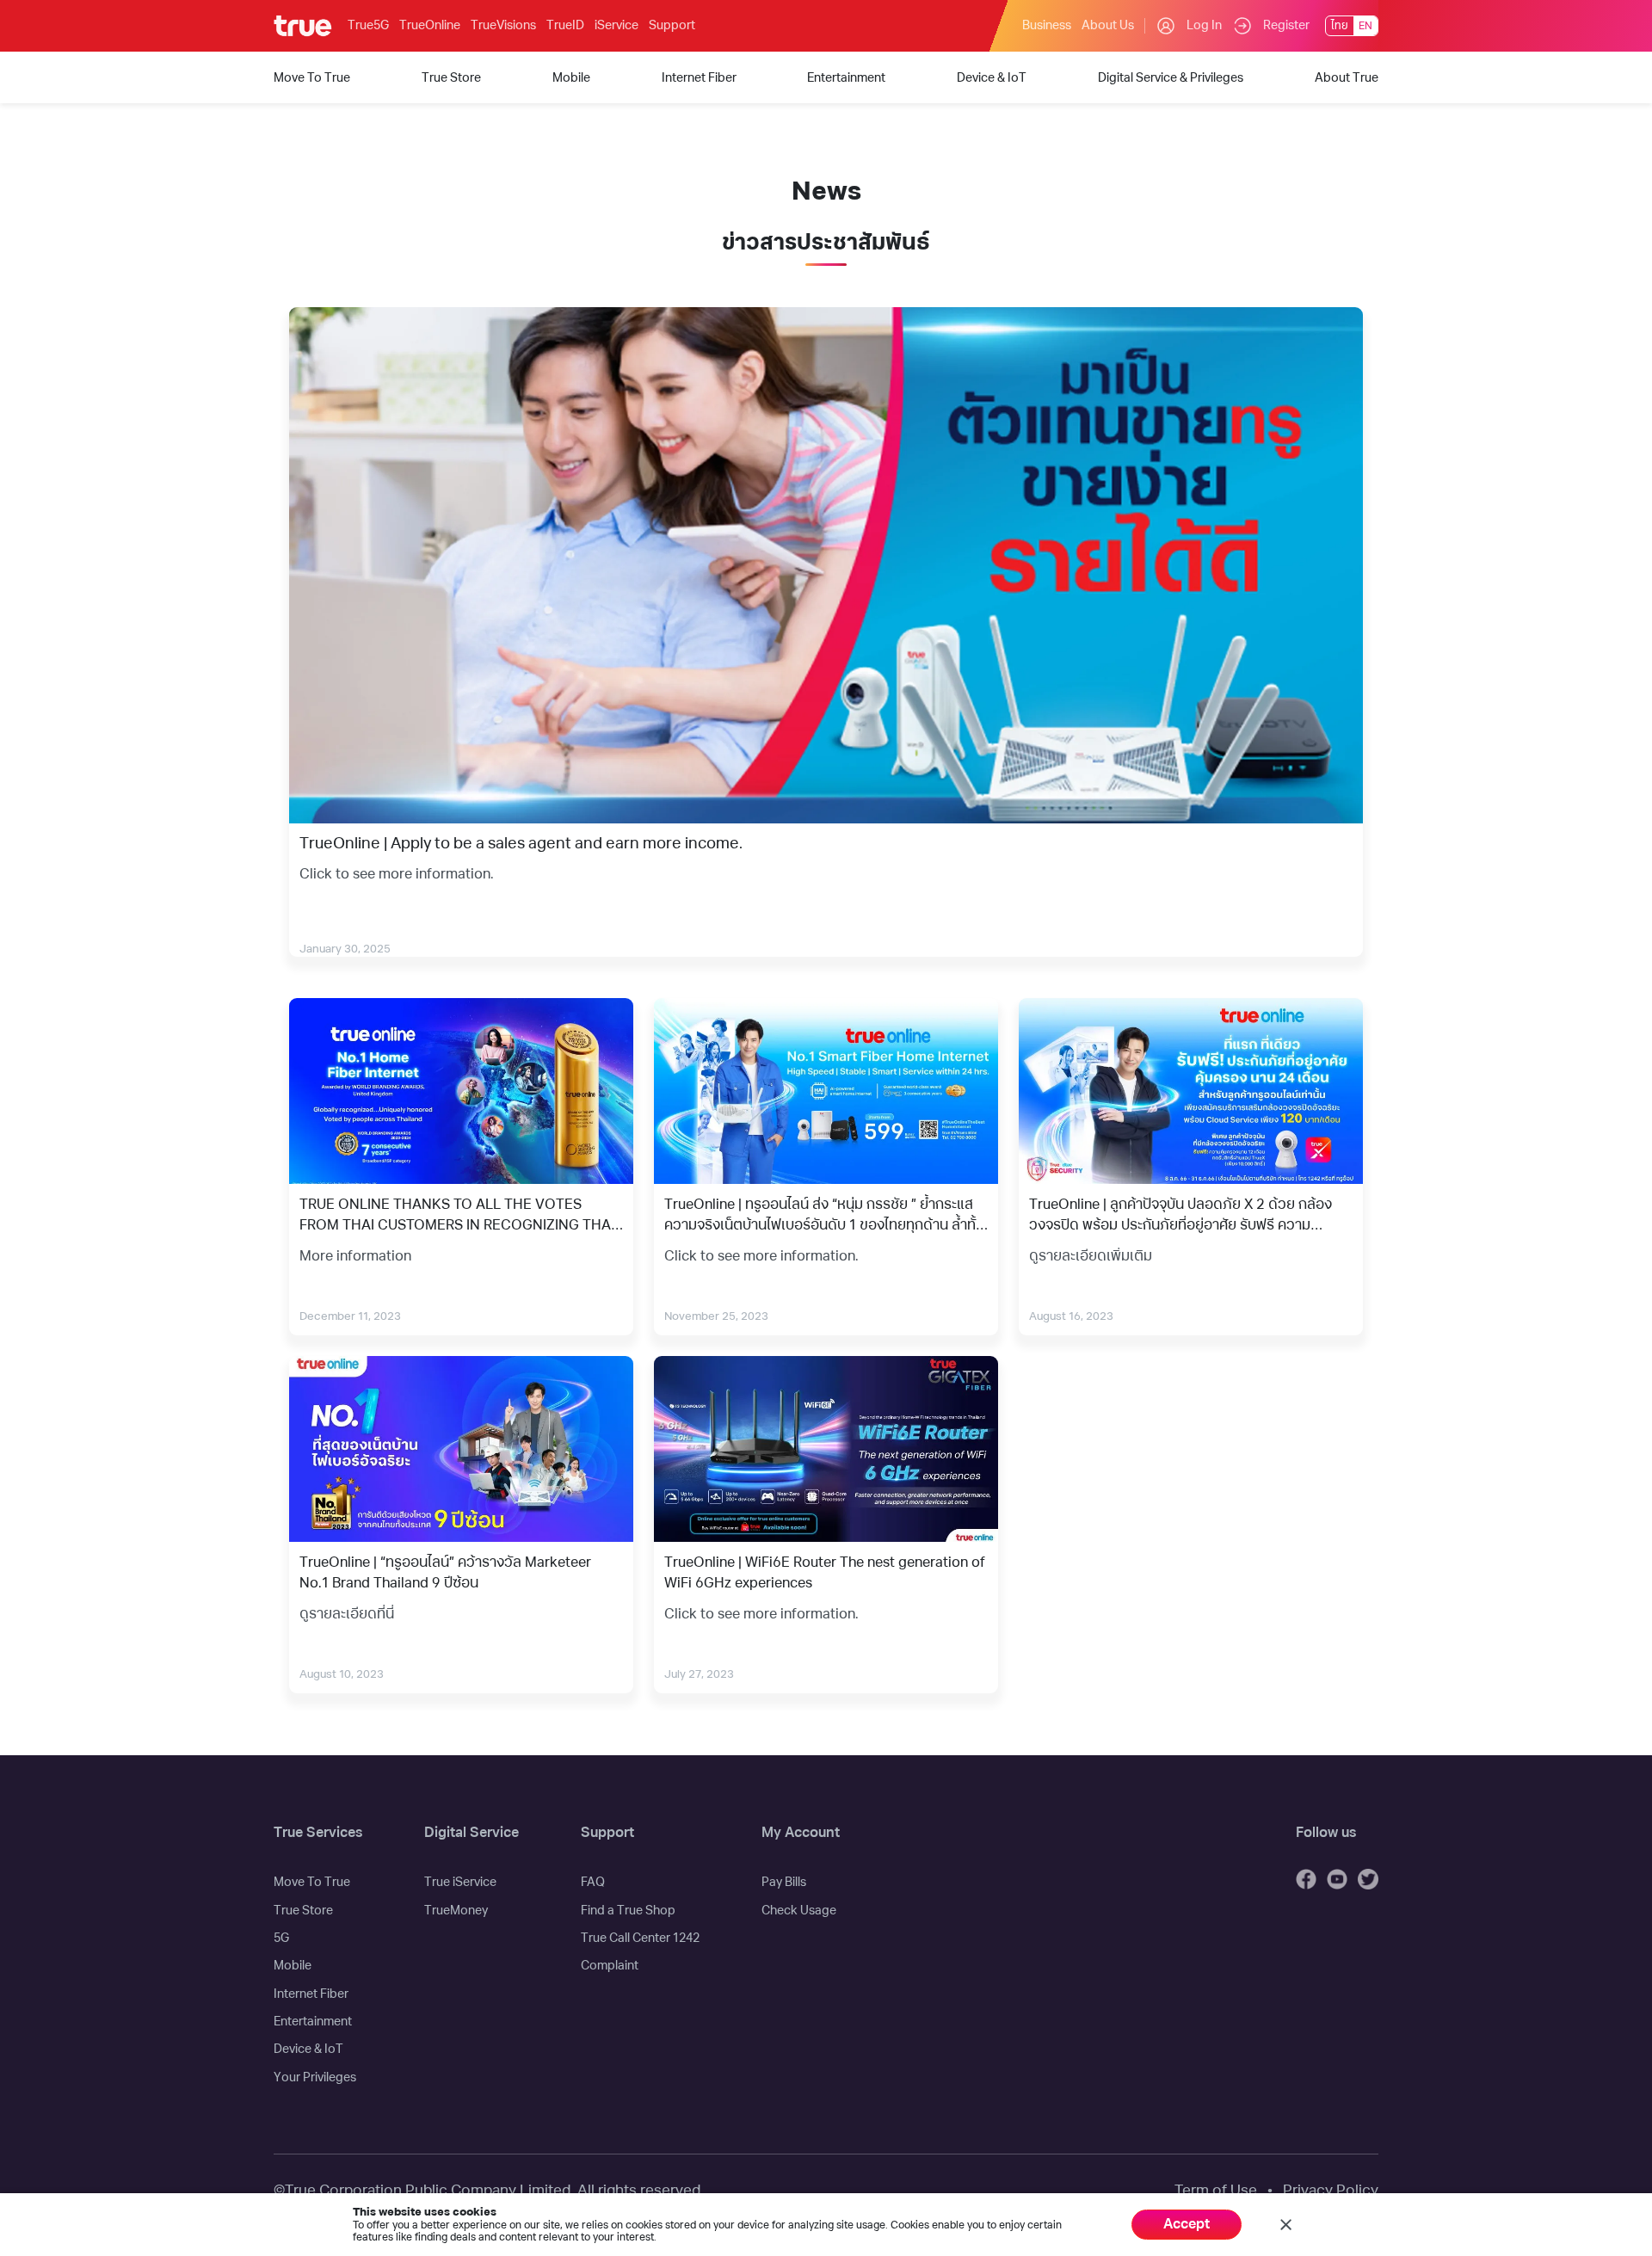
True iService (460, 1882)
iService (616, 25)
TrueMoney (456, 1911)
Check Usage (799, 1911)
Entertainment (313, 2022)
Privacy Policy (1331, 2190)
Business (1047, 25)
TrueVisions (503, 25)
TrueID (565, 25)
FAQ (593, 1882)
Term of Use (1216, 2190)
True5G (368, 25)
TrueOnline (430, 25)
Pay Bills (784, 1882)
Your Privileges (315, 2077)
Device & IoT (308, 2049)
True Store (303, 1911)
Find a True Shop (628, 1911)
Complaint (610, 1966)
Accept (1187, 2224)
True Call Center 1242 (640, 1938)
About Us (1108, 25)
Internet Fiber (311, 1994)
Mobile (293, 1966)
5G (281, 1938)
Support (672, 25)
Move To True (312, 1882)
